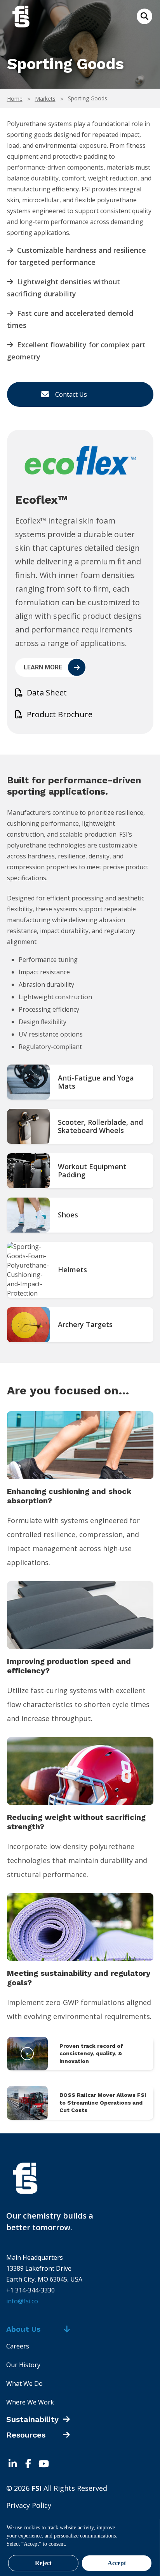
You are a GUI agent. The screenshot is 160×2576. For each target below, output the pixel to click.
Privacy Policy (29, 2505)
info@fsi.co (22, 2301)
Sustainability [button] (32, 2419)
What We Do (24, 2383)
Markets (45, 99)
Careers (18, 2346)
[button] (144, 16)
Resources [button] (26, 2435)
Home (15, 99)
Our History (23, 2365)
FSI (80, 2178)
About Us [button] (23, 2329)
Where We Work (30, 2402)
